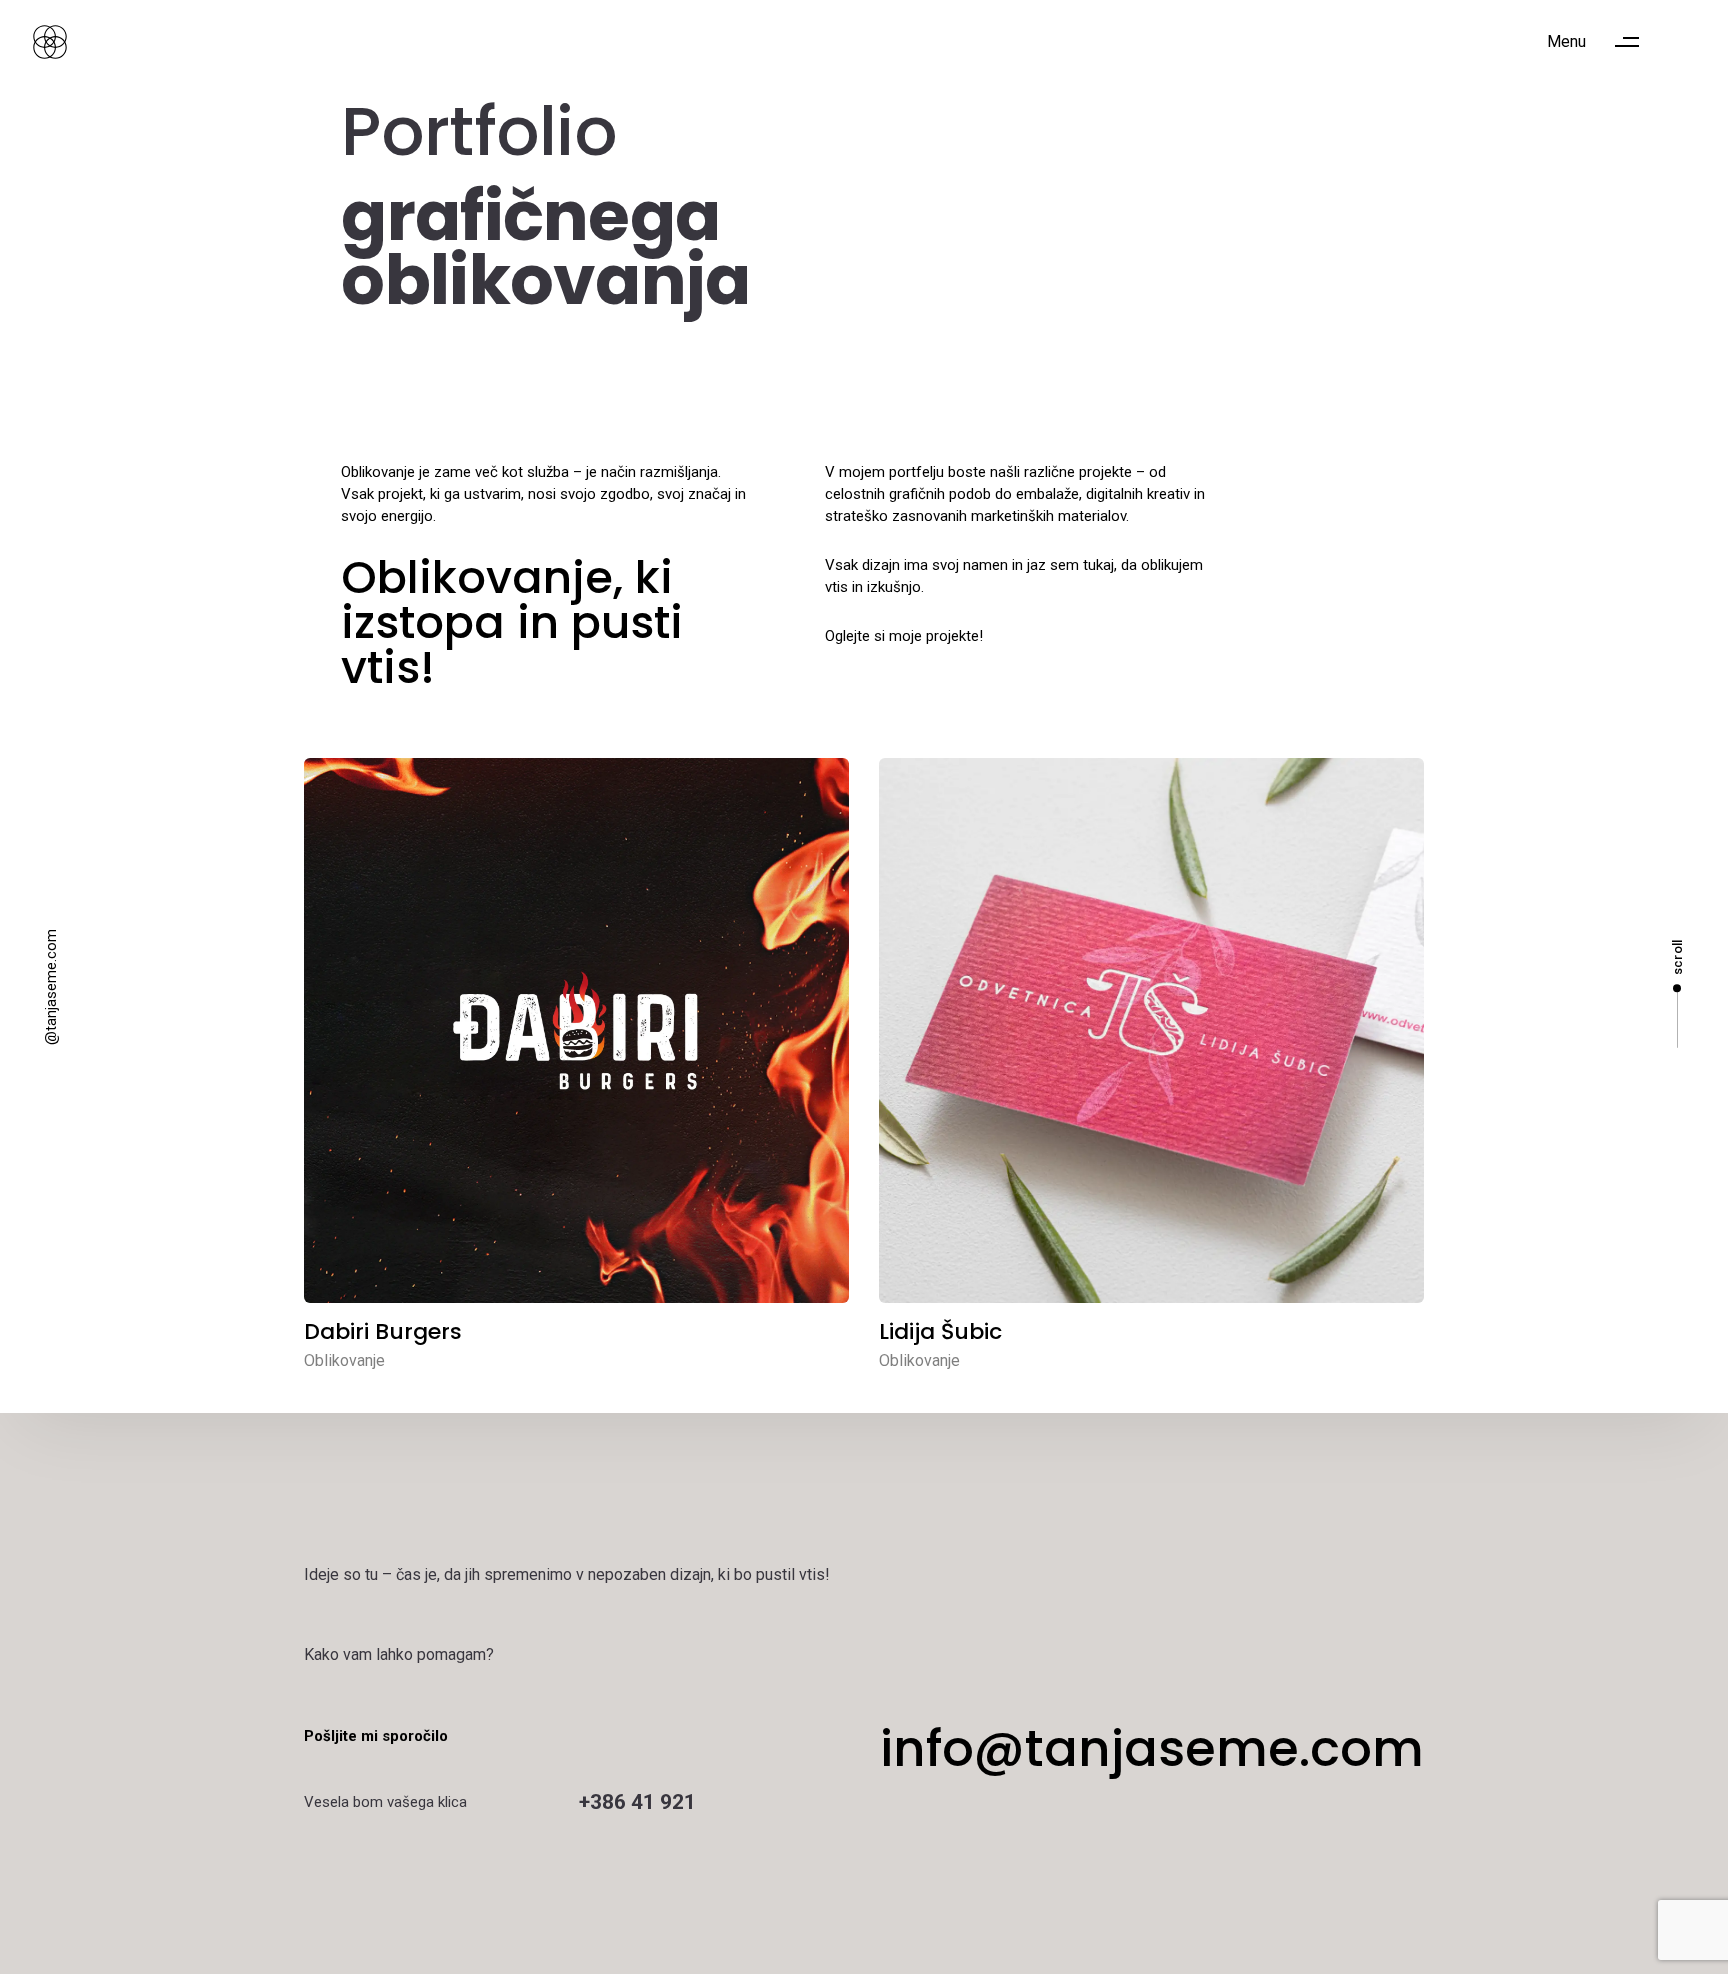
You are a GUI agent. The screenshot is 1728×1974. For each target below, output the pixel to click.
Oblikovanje (344, 1360)
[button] (1602, 42)
